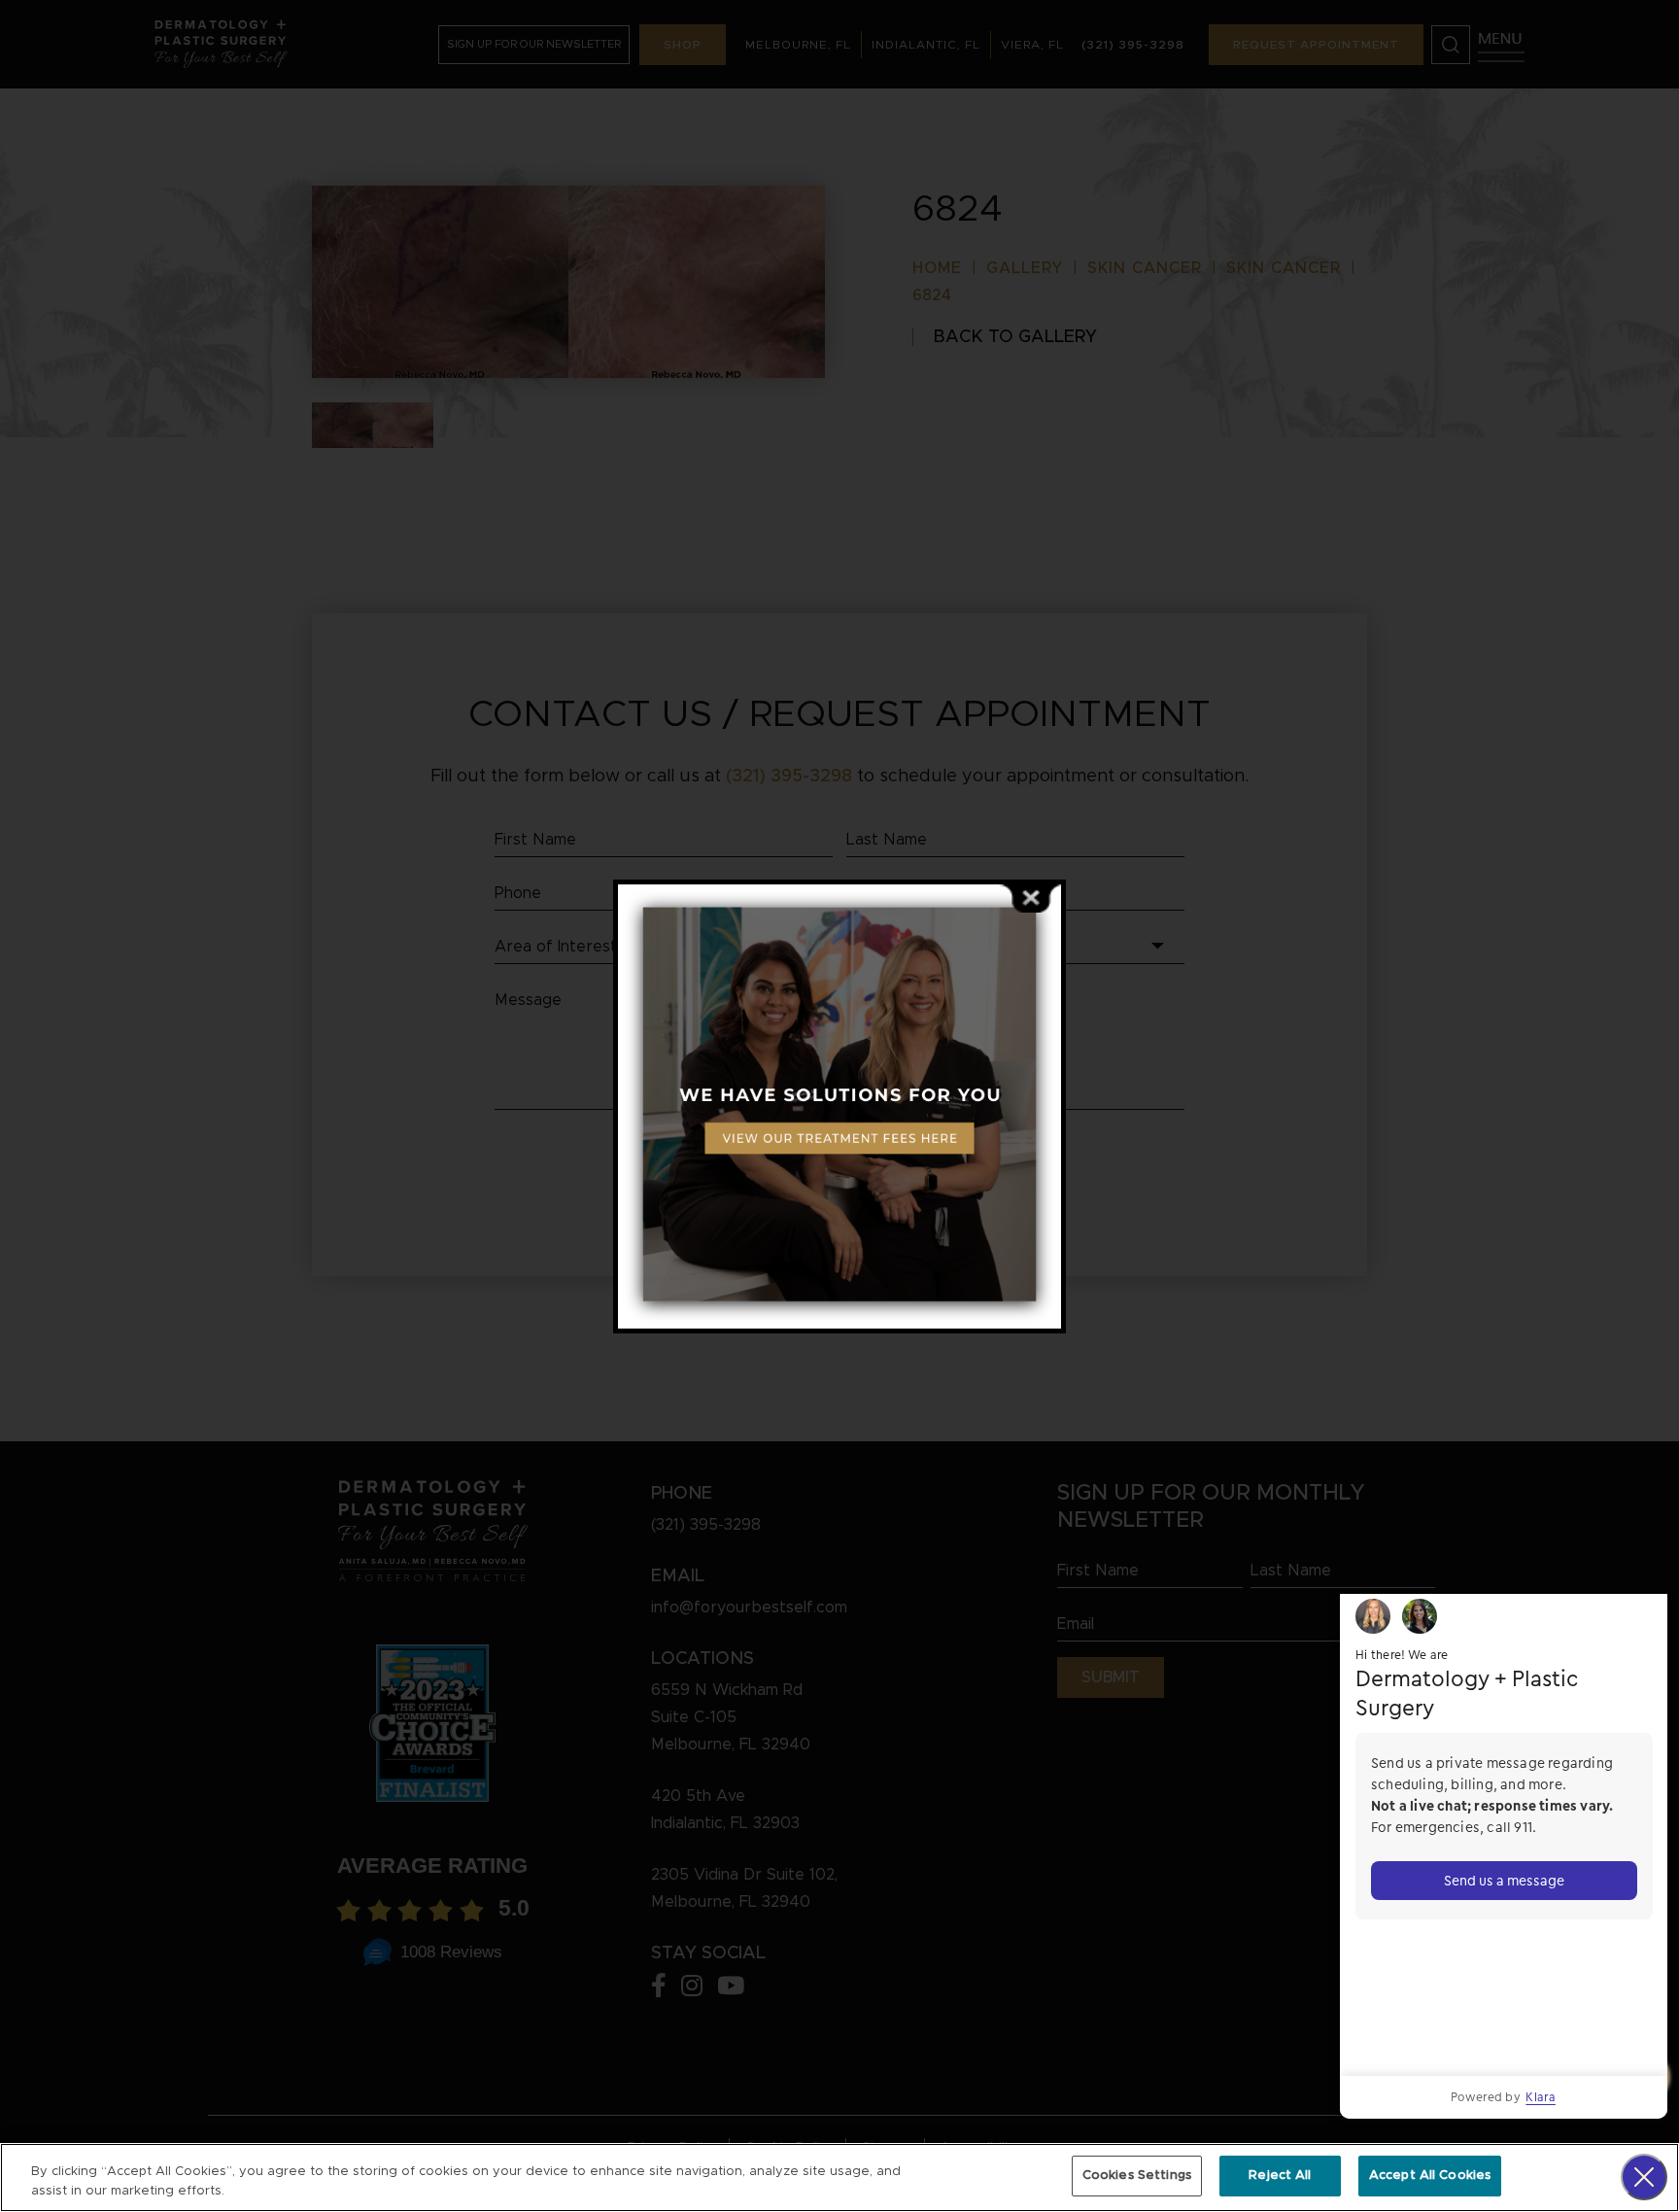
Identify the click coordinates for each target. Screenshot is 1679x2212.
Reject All (1280, 2176)
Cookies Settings (1137, 2176)
